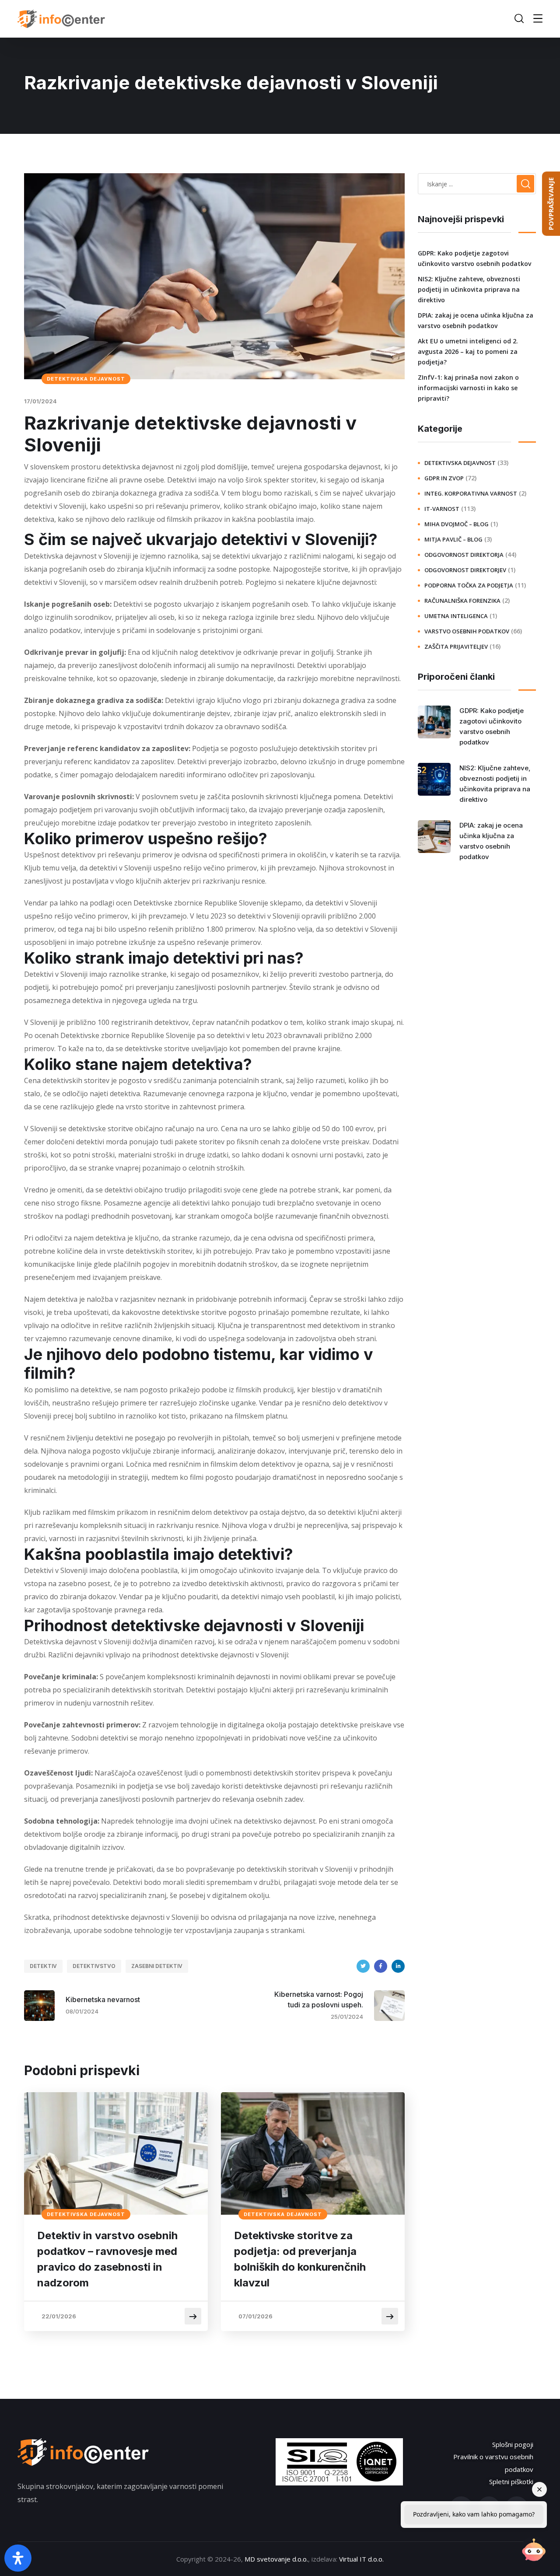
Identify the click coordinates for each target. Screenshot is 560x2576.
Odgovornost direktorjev (465, 570)
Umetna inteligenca (456, 616)
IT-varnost (442, 509)
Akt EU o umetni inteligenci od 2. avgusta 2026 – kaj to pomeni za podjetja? (468, 351)
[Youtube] (517, 2508)
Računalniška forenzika (462, 601)
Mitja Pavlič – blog (453, 539)
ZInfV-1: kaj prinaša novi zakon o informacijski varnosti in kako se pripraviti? (468, 388)
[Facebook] (381, 1966)
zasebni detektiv (157, 1966)
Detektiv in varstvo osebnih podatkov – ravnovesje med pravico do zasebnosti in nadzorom (107, 2259)
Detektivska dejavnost (86, 379)
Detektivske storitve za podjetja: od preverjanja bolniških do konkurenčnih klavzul (300, 2259)
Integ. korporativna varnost (471, 493)
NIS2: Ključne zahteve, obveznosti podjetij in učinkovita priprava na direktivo (469, 289)
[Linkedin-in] (489, 2508)
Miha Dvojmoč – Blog (457, 524)
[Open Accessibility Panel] (18, 2558)
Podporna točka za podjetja (469, 585)
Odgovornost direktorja (464, 555)
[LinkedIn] (398, 1966)
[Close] (539, 2489)
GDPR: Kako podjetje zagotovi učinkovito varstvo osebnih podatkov (474, 258)
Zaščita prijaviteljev (456, 647)
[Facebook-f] (461, 2508)
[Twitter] (363, 1966)
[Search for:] (477, 184)
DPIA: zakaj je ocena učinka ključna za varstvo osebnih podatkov (476, 320)
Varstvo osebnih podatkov (467, 631)
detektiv (43, 1966)
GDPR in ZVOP (444, 478)
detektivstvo (94, 1966)
